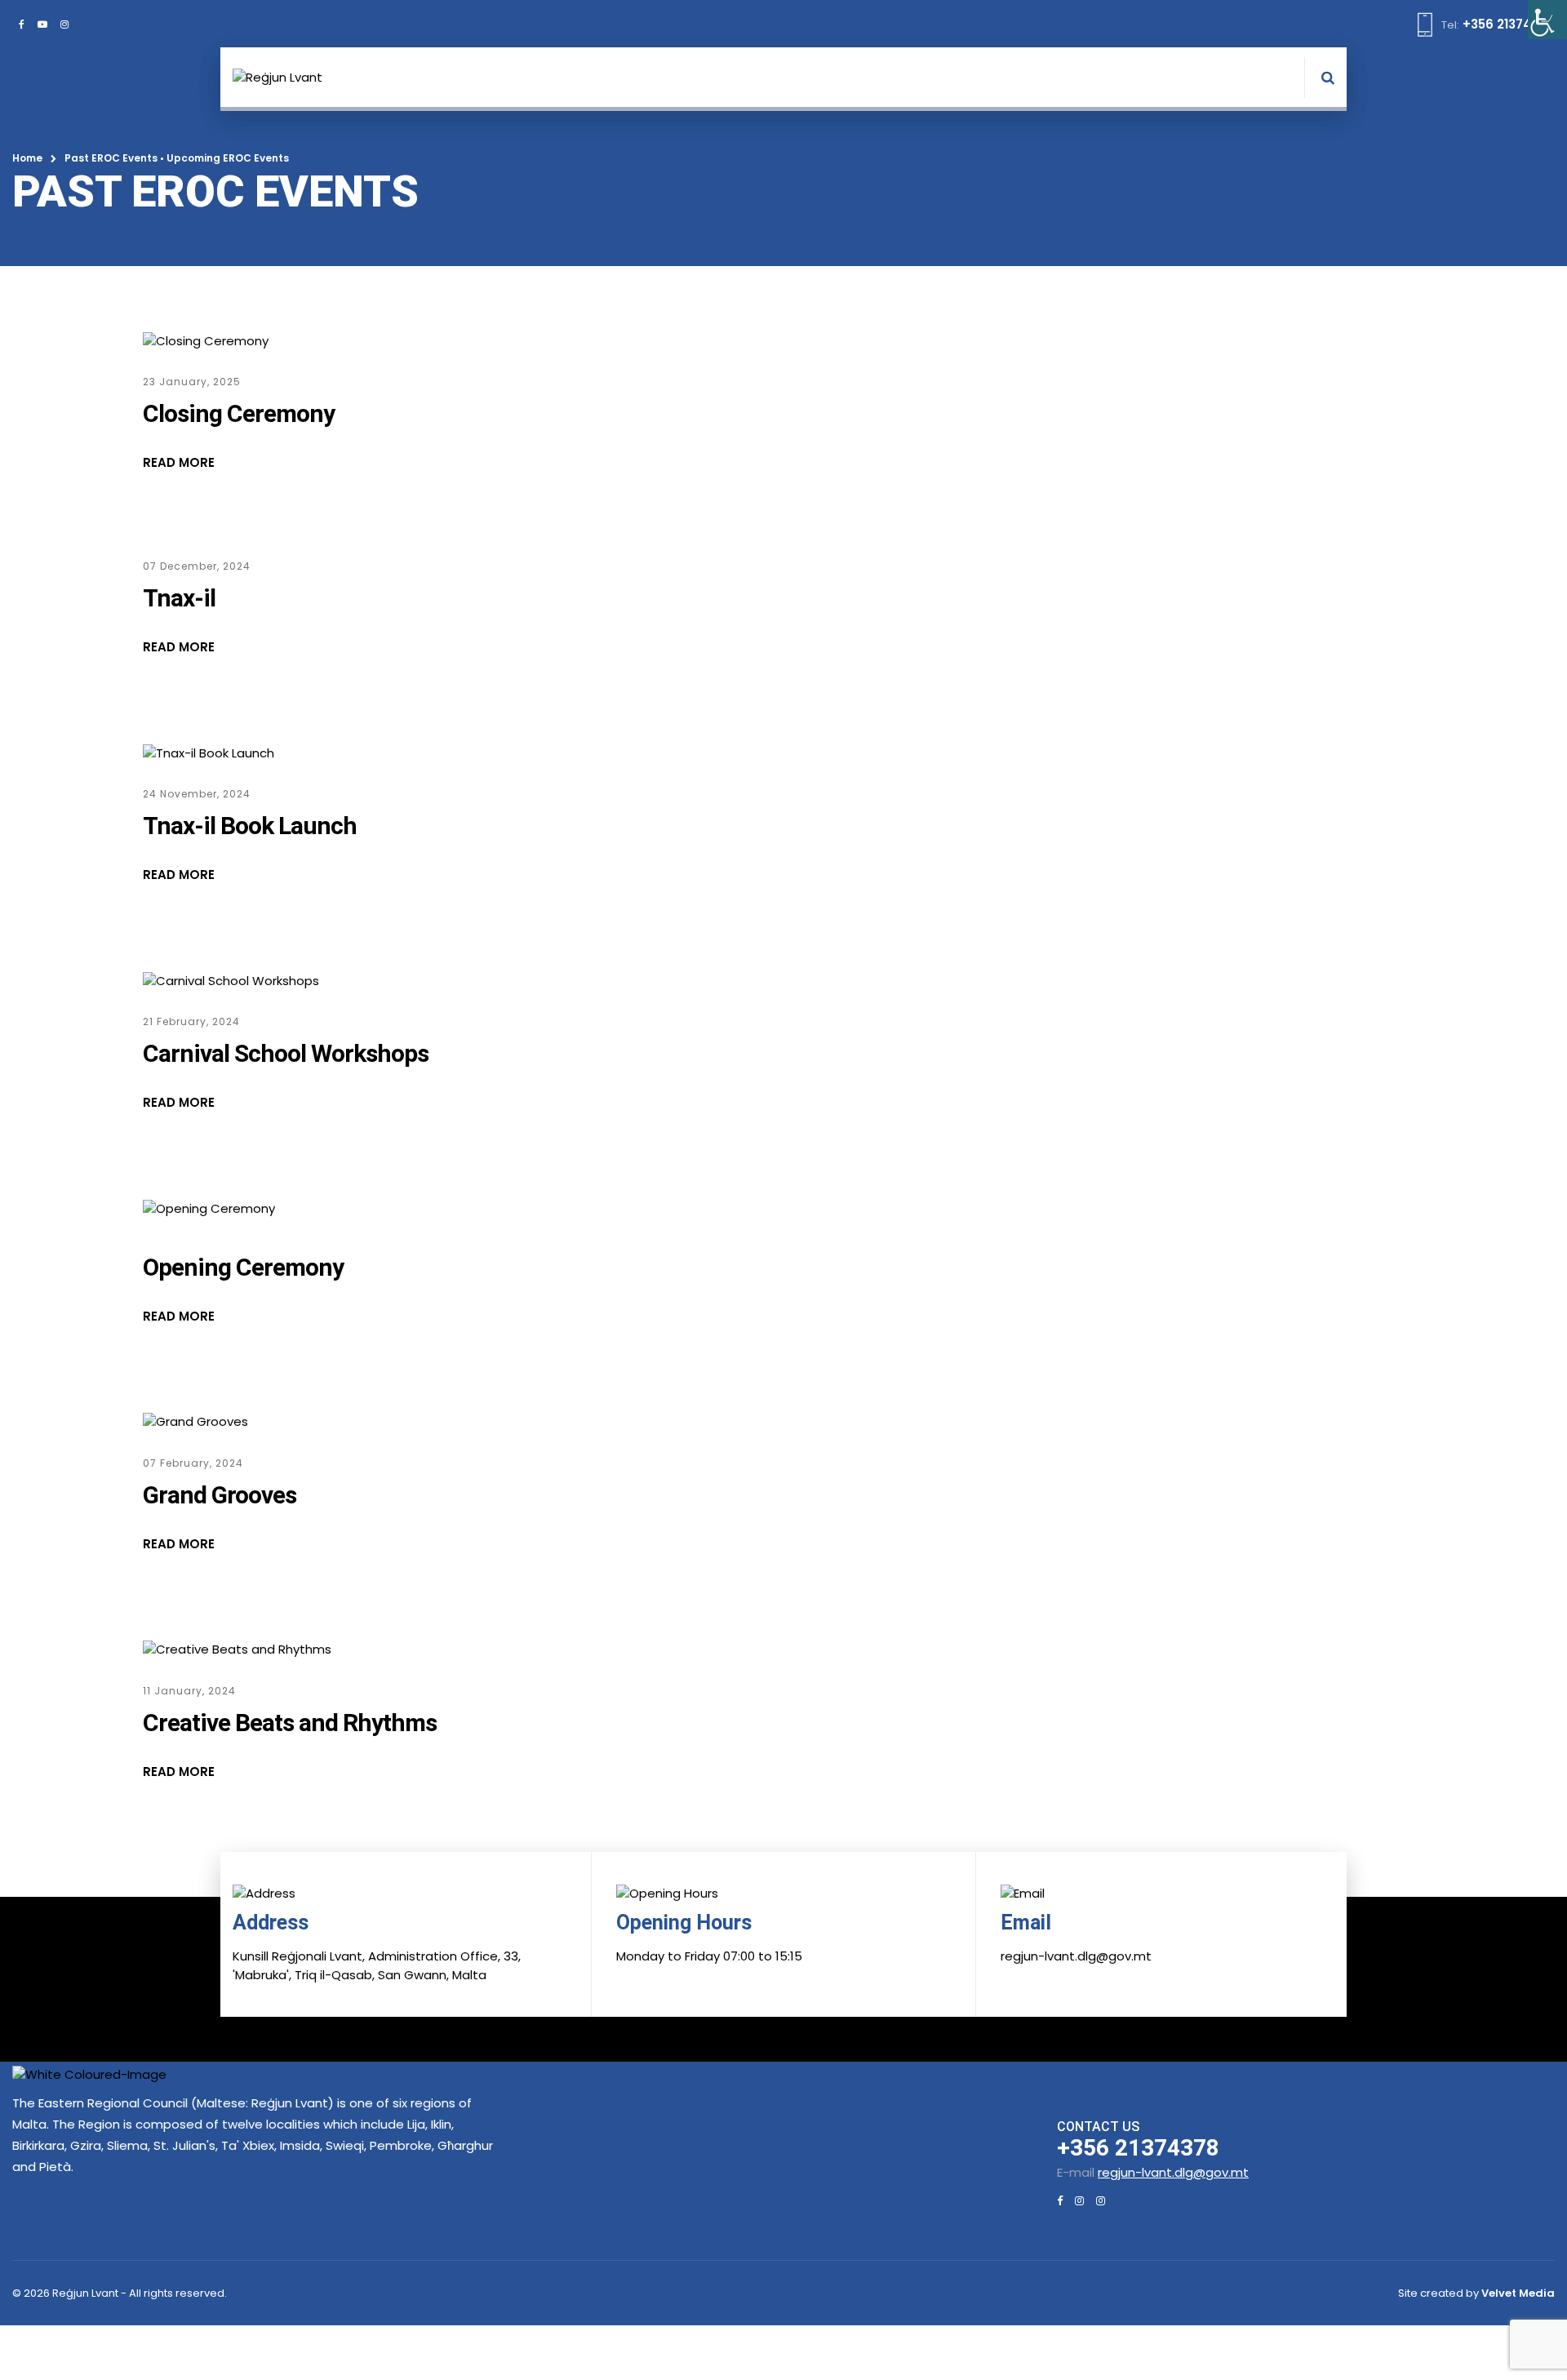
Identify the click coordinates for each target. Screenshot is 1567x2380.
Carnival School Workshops (286, 1053)
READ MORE (179, 462)
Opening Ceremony (243, 1267)
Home (27, 158)
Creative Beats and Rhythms (290, 1723)
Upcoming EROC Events (228, 158)
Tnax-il (179, 598)
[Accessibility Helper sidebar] (1547, 20)
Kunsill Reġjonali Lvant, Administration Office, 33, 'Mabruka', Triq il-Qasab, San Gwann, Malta (377, 1965)
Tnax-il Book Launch (250, 826)
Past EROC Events (111, 158)
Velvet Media (1518, 2293)
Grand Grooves (220, 1495)
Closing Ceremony (239, 413)
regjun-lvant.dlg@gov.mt (1173, 2172)
